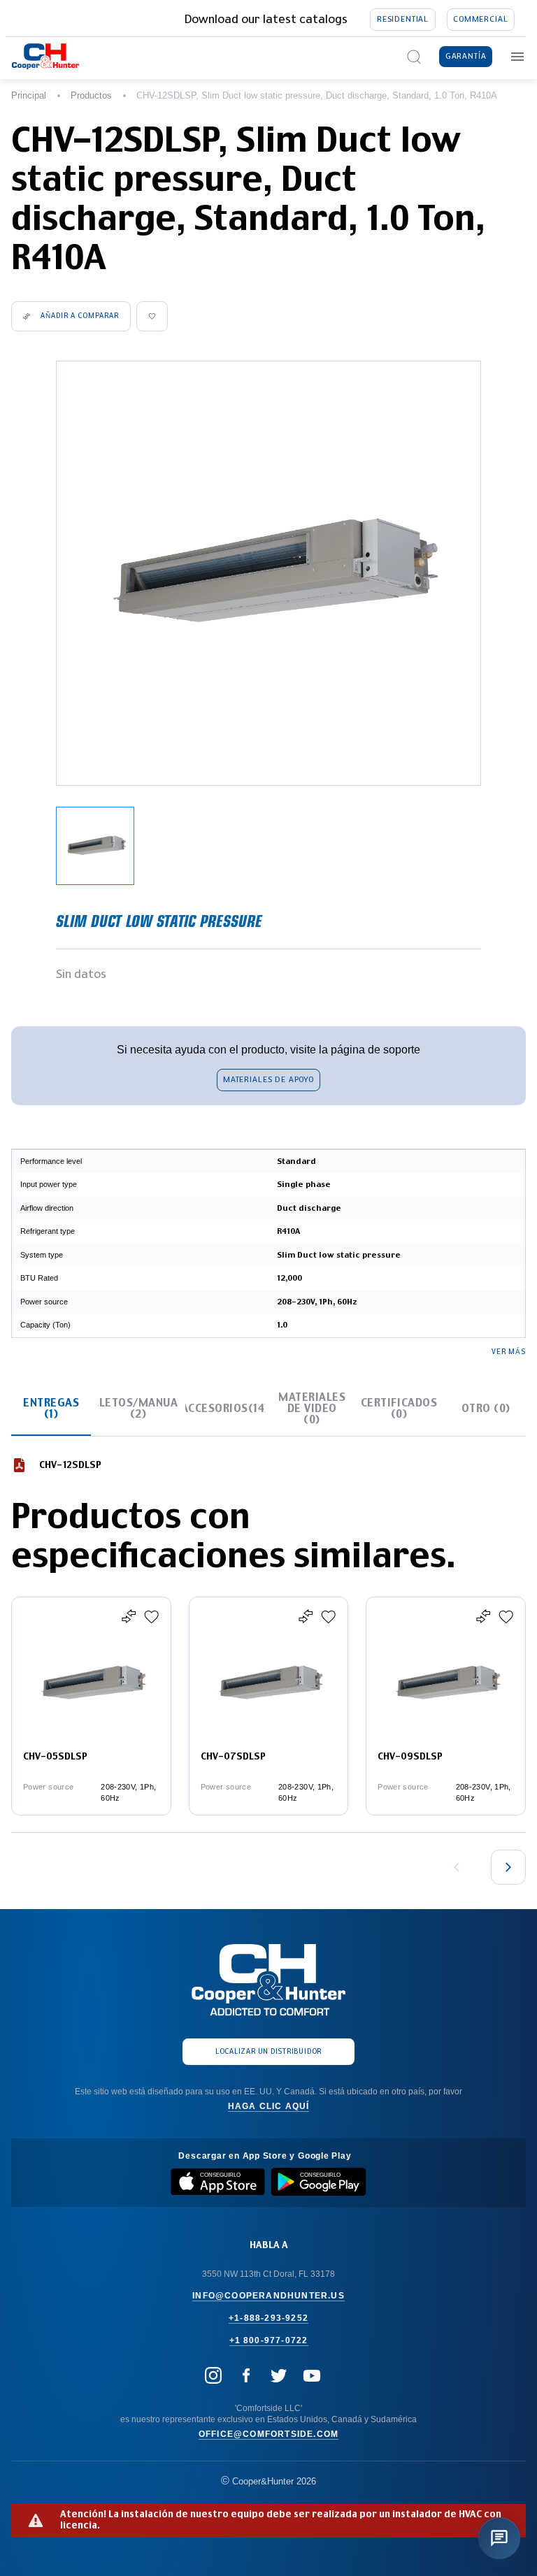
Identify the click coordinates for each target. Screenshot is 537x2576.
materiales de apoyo (268, 1080)
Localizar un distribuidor (268, 2052)
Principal (29, 95)
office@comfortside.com (268, 2434)
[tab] (51, 1409)
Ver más (509, 1352)
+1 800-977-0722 (269, 2340)
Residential (403, 19)
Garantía (466, 56)
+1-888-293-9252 (268, 2318)
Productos (91, 95)
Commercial (480, 19)
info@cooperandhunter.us (268, 2296)
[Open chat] (499, 2538)
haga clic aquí (269, 2106)
